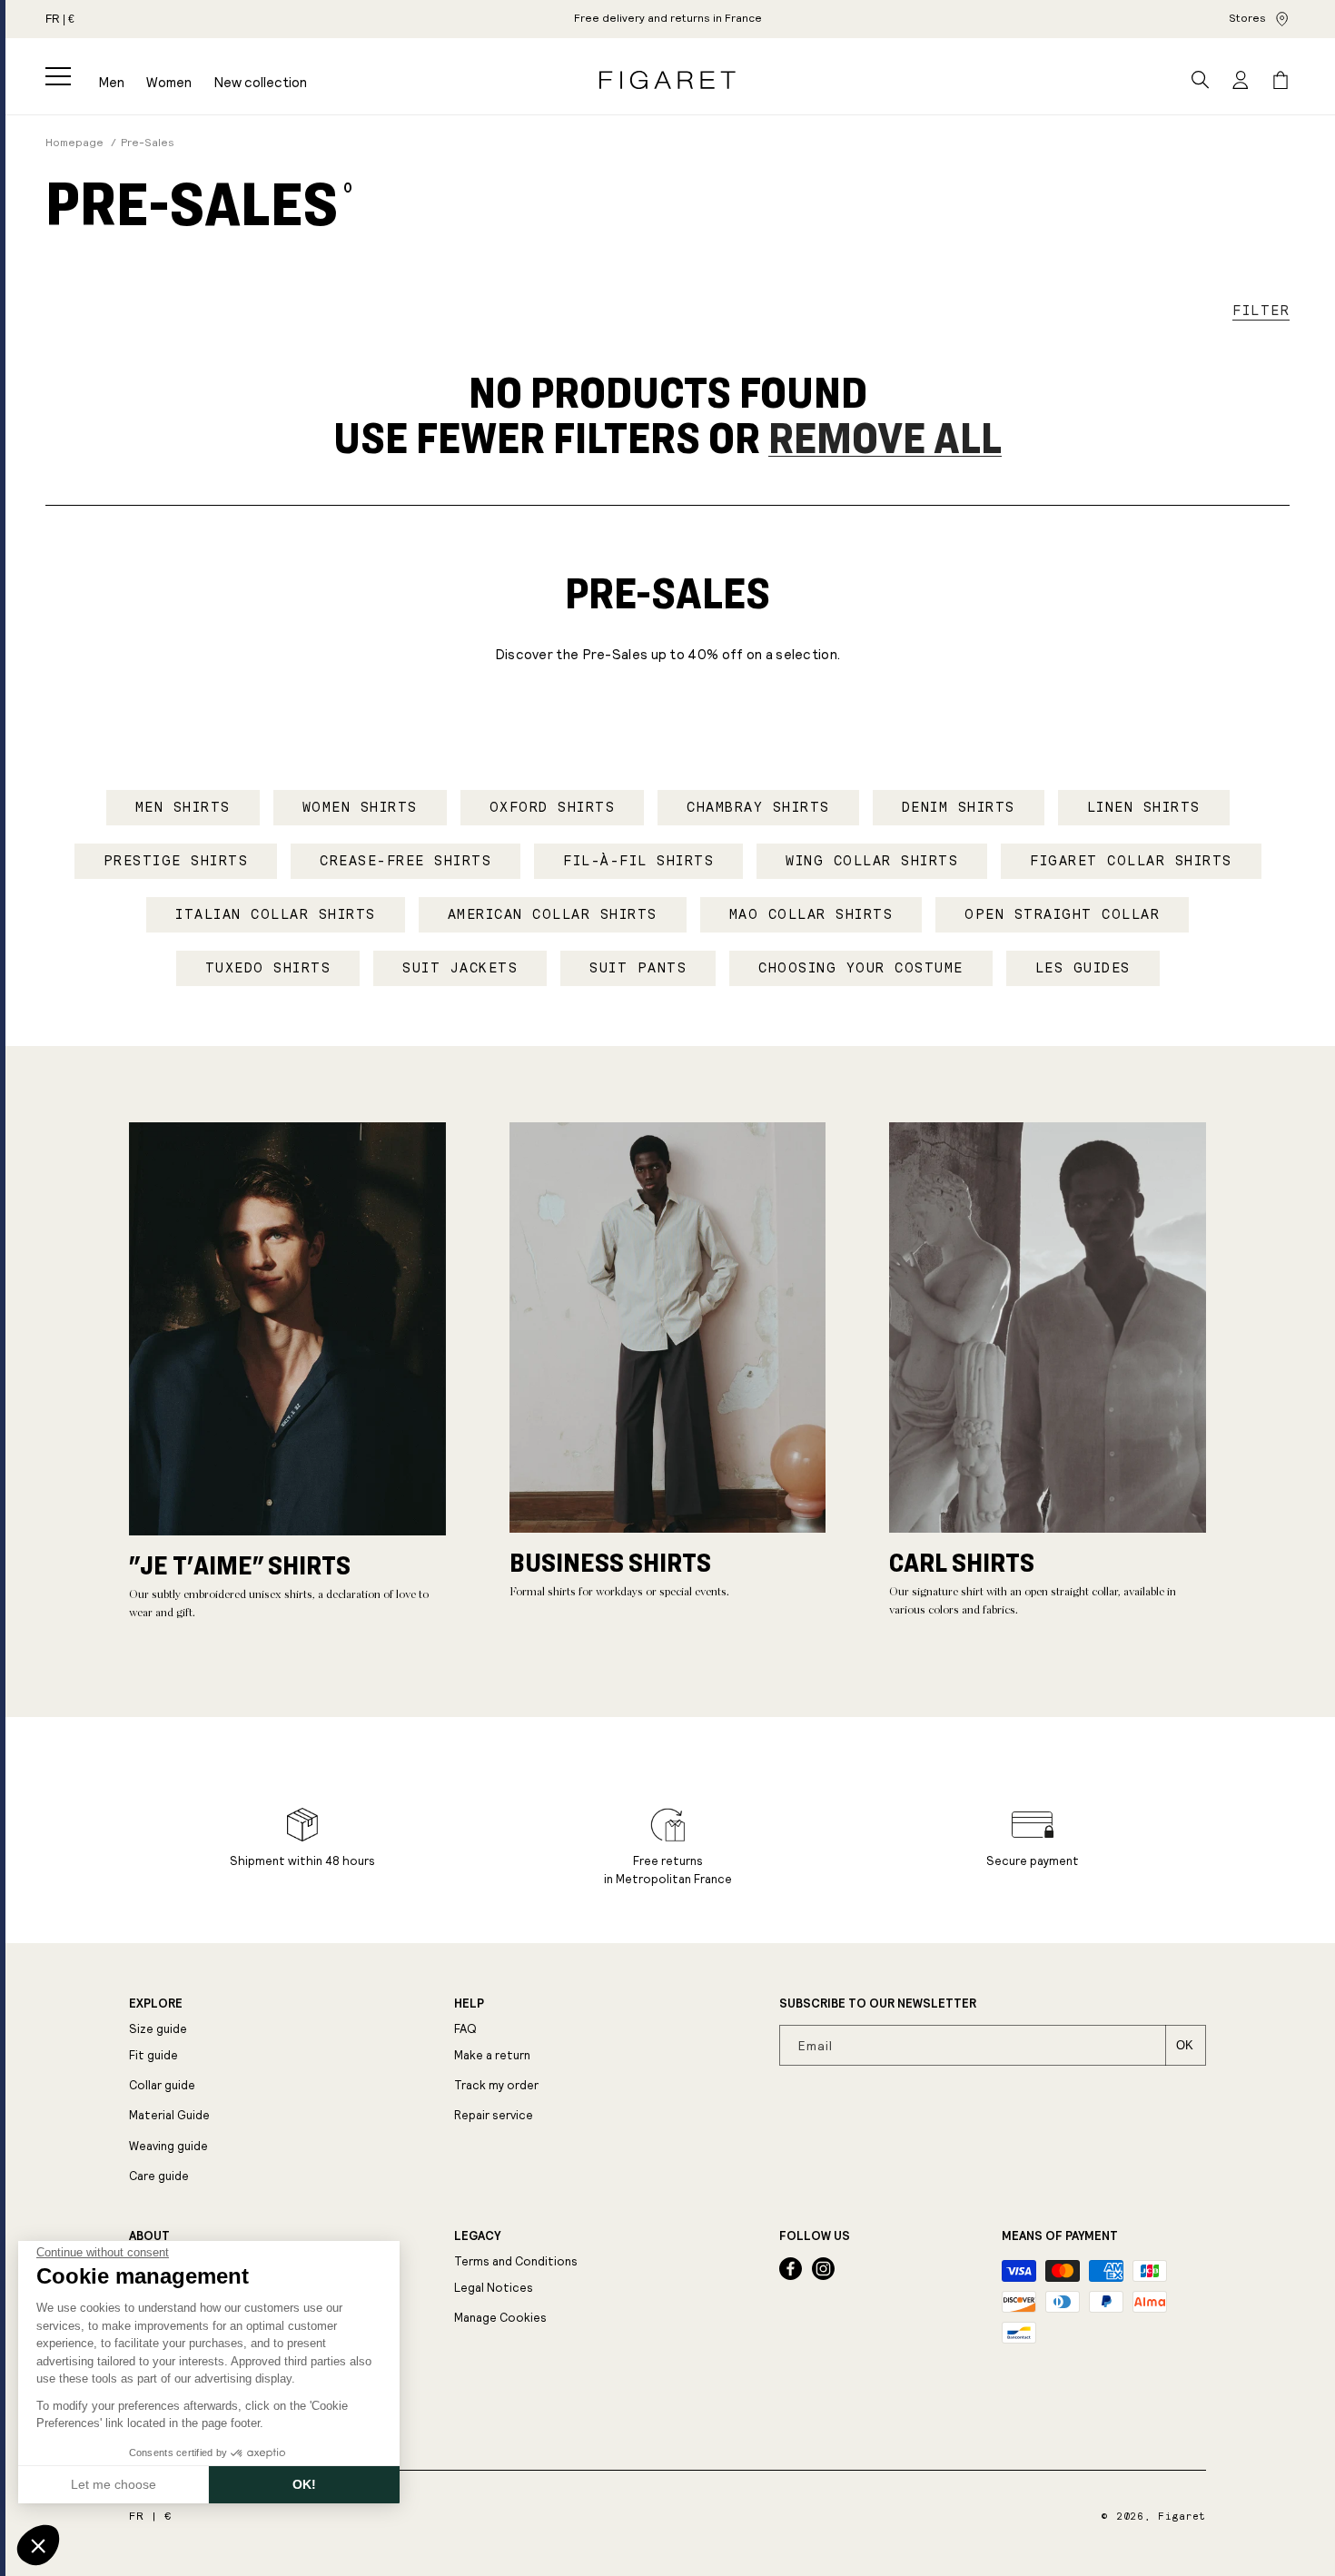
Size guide (158, 2029)
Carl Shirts (962, 1562)
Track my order (496, 2085)
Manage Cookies (500, 2318)
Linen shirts (1144, 807)
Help (469, 2004)
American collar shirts (553, 914)
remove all (885, 437)
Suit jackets (460, 968)
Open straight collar (1062, 914)
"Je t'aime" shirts (240, 1564)
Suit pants (638, 968)
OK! (304, 2484)
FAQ (465, 2029)
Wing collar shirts (872, 861)
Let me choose (114, 2484)
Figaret (1182, 2517)
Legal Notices (494, 2288)
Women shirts (360, 807)
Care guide (159, 2176)
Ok (1185, 2045)
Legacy (477, 2236)
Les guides (1083, 968)
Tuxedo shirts (268, 968)
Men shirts (183, 807)
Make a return (492, 2055)
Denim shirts (959, 807)
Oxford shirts (553, 807)
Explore (156, 2004)
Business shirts (610, 1562)
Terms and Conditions (516, 2261)
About (149, 2236)
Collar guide (162, 2085)
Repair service (494, 2115)
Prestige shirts (176, 861)
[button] (58, 76)
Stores (1247, 18)
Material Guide (169, 2115)
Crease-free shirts (405, 861)
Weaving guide (168, 2146)
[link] (668, 19)
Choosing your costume (861, 968)
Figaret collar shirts (1131, 861)
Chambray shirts (758, 807)
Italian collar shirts (276, 914)
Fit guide (153, 2055)
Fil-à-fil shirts (638, 861)
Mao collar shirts (811, 914)
